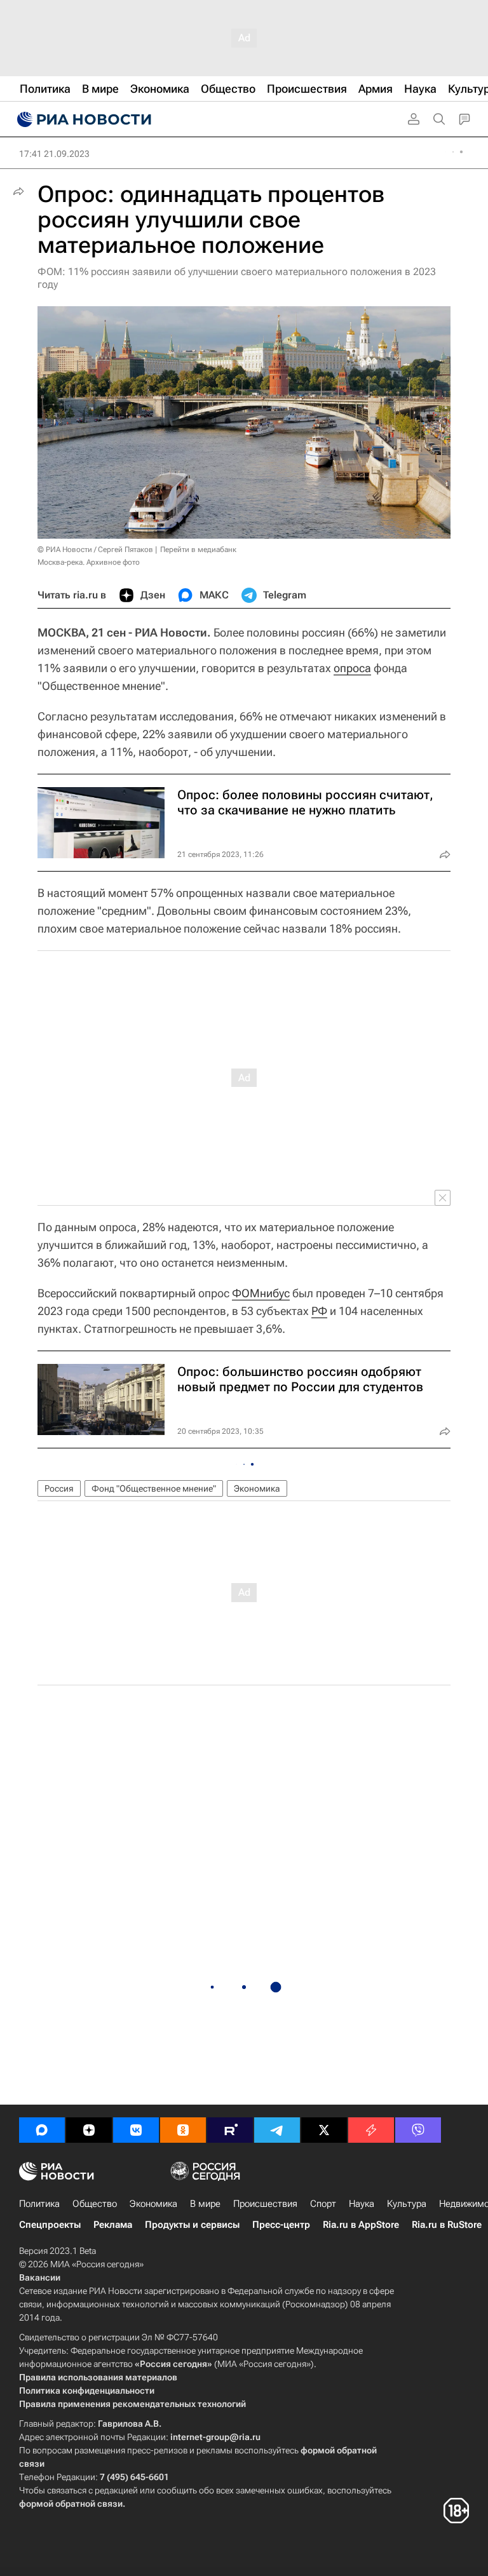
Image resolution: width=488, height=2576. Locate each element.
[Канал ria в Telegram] (277, 2130)
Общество (95, 2204)
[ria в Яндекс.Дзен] (89, 2130)
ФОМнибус (261, 1293)
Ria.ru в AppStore (361, 2225)
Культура (407, 2204)
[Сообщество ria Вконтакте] (136, 2130)
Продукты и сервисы (192, 2225)
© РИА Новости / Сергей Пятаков (95, 550)
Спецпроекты (50, 2225)
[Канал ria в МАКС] (42, 2130)
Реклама (113, 2225)
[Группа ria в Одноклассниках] (183, 2130)
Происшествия (265, 2204)
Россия (59, 1488)
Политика (39, 2204)
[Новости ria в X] (324, 2130)
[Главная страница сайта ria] (83, 119)
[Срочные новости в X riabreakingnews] (371, 2130)
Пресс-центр (281, 2225)
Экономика (257, 1488)
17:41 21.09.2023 (54, 154)
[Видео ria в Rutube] (230, 2130)
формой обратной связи (71, 2504)
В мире (205, 2204)
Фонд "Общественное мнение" (154, 1488)
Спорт (323, 2204)
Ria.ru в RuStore (447, 2225)
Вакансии (40, 2277)
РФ (319, 1311)
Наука (362, 2204)
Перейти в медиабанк (198, 550)
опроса (352, 668)
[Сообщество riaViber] (418, 2130)
